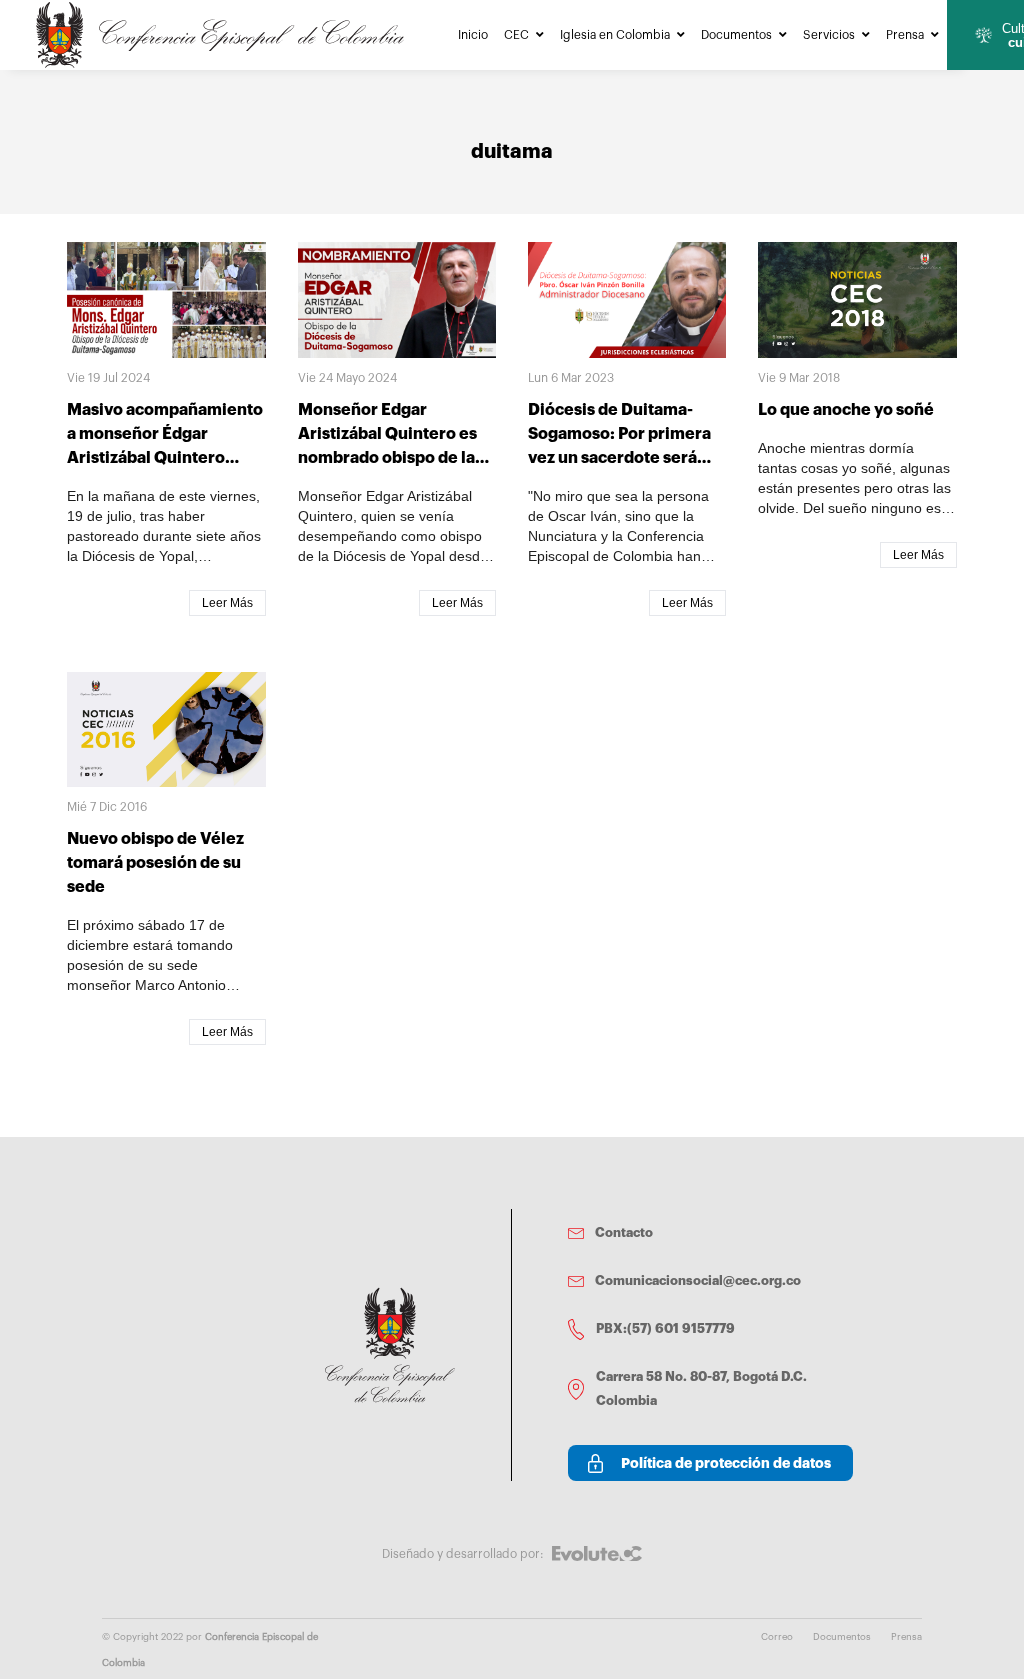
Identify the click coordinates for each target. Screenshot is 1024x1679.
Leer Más (227, 603)
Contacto (624, 1232)
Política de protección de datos (726, 1463)
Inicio (473, 35)
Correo (777, 1637)
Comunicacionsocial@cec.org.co (698, 1280)
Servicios (829, 35)
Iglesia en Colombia (615, 35)
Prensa (905, 35)
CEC (516, 35)
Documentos (736, 35)
